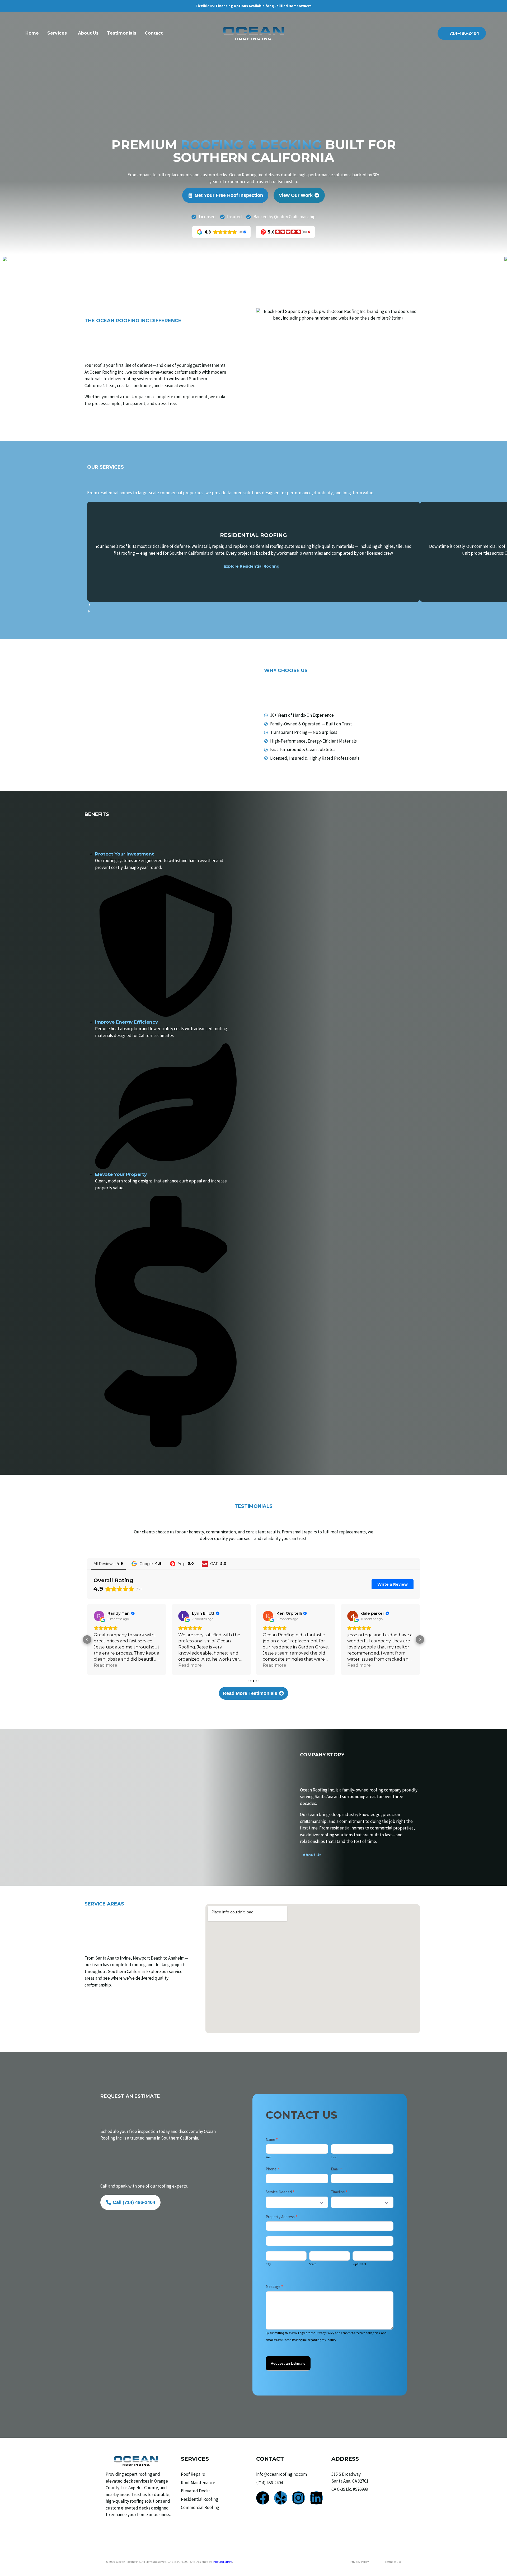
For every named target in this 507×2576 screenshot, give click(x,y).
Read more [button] (105, 1665)
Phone (272, 2169)
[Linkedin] (316, 2498)
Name (272, 2139)
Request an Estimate (288, 2363)
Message (274, 2286)
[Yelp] (281, 2498)
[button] (253, 605)
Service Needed (280, 2192)
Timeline (339, 2192)
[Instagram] (298, 2498)
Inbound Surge (222, 2562)
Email (336, 2169)
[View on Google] (99, 1616)
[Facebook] (263, 2498)
